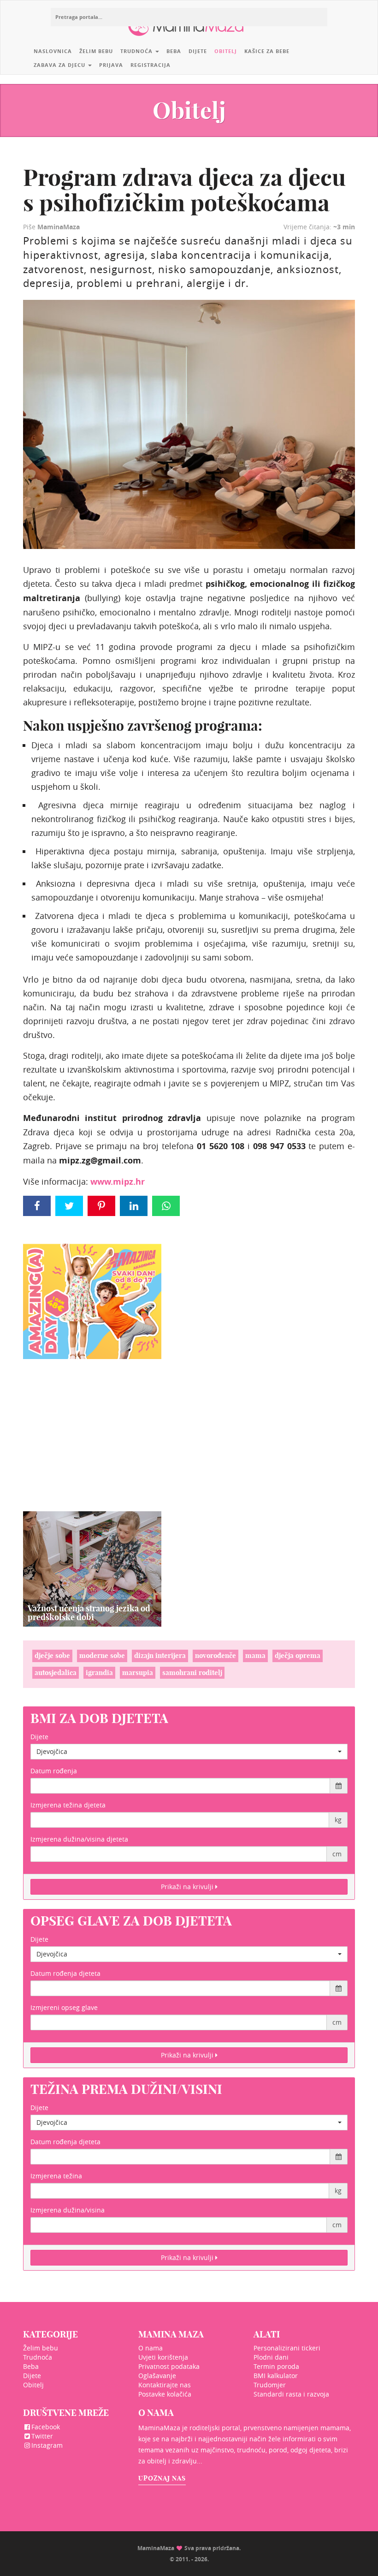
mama (255, 1655)
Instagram (47, 2445)
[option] (92, 1569)
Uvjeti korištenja (163, 2357)
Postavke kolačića (165, 2394)
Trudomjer (270, 2385)
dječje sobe (52, 1655)
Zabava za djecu (60, 65)
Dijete (198, 51)
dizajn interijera (160, 1655)
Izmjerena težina (56, 2176)
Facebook (46, 2427)
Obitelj (226, 51)
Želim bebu (96, 51)
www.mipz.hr (118, 1182)
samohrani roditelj (192, 1673)
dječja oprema (298, 1655)
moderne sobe (102, 1655)
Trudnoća (137, 51)
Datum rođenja (54, 1771)
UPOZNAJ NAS (162, 2478)
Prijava (111, 65)
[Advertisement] (92, 1424)
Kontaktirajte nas (165, 2385)
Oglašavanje (157, 2376)
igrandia (99, 1673)
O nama (151, 2348)
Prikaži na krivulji (188, 1887)
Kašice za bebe (267, 51)
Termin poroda (276, 2366)
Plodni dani (271, 2357)
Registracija (151, 65)
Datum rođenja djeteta (65, 1973)
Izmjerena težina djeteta (68, 1805)
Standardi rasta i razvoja (291, 2394)
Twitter (42, 2436)
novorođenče (216, 1655)
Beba (174, 51)
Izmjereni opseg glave (64, 2007)
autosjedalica (56, 1673)
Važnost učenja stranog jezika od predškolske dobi (89, 1613)
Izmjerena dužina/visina (68, 2210)
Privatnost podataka (169, 2366)
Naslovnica (53, 51)
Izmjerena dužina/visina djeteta (79, 1839)
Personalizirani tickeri (287, 2348)
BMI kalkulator (276, 2376)
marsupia (138, 1673)
